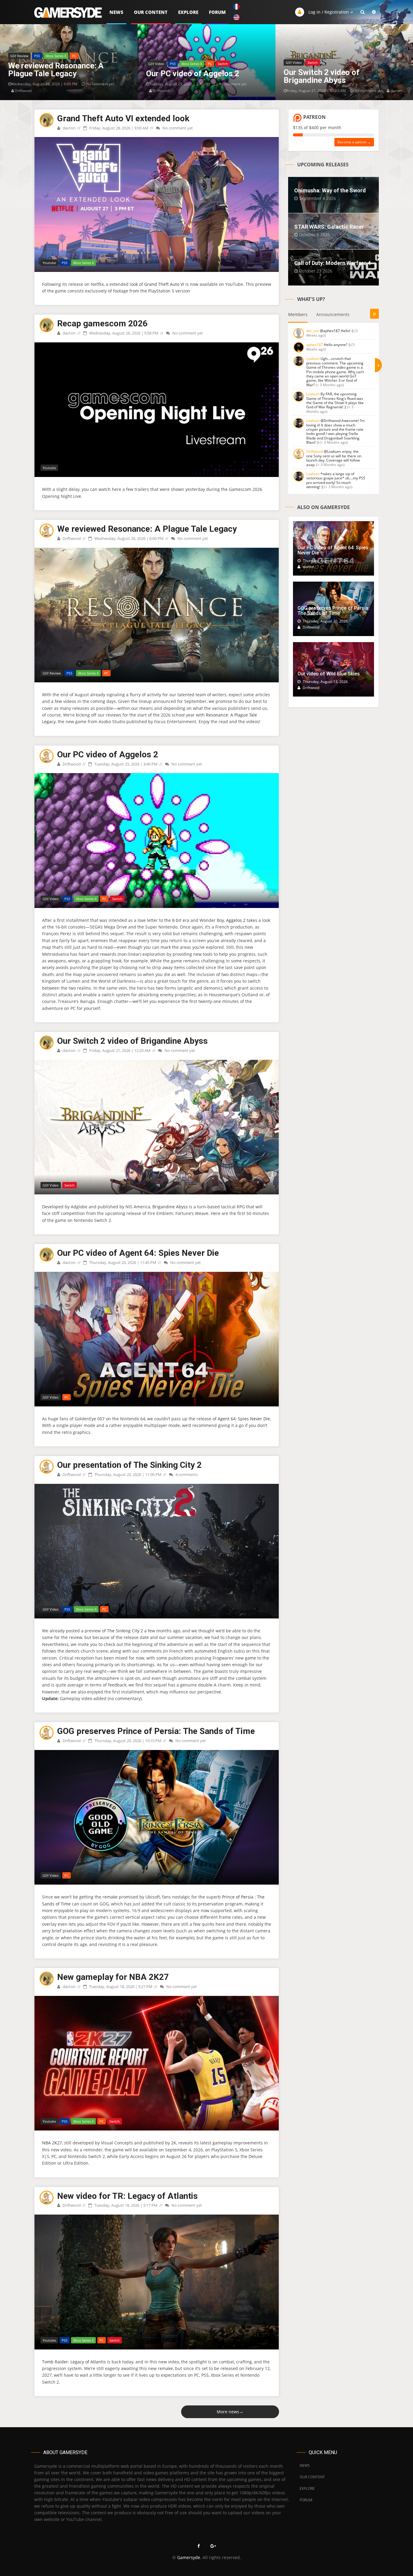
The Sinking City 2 (125, 1631)
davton (69, 128)
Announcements (333, 314)
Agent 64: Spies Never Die (244, 1419)
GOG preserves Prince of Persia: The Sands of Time (156, 1731)
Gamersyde (189, 2557)
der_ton (313, 331)
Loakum (313, 359)
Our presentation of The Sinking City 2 (129, 1465)
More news (230, 2412)
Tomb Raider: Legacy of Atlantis (74, 2361)
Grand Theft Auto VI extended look (123, 118)
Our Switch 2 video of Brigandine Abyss (132, 1041)
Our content (151, 12)
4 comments (186, 1474)
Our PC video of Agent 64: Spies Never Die (138, 1253)
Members (298, 314)
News (116, 12)
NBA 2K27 (52, 2143)
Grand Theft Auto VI (164, 284)
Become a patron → (354, 142)
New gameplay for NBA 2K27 (113, 1977)
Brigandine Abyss (170, 1207)
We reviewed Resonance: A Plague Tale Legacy (147, 529)
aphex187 (315, 345)
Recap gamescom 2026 (102, 323)
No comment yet (177, 128)
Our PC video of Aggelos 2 (108, 754)
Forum (217, 12)
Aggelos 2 (236, 920)
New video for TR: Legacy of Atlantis (127, 2196)
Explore (188, 12)
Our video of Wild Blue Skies (329, 674)
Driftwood (71, 538)
